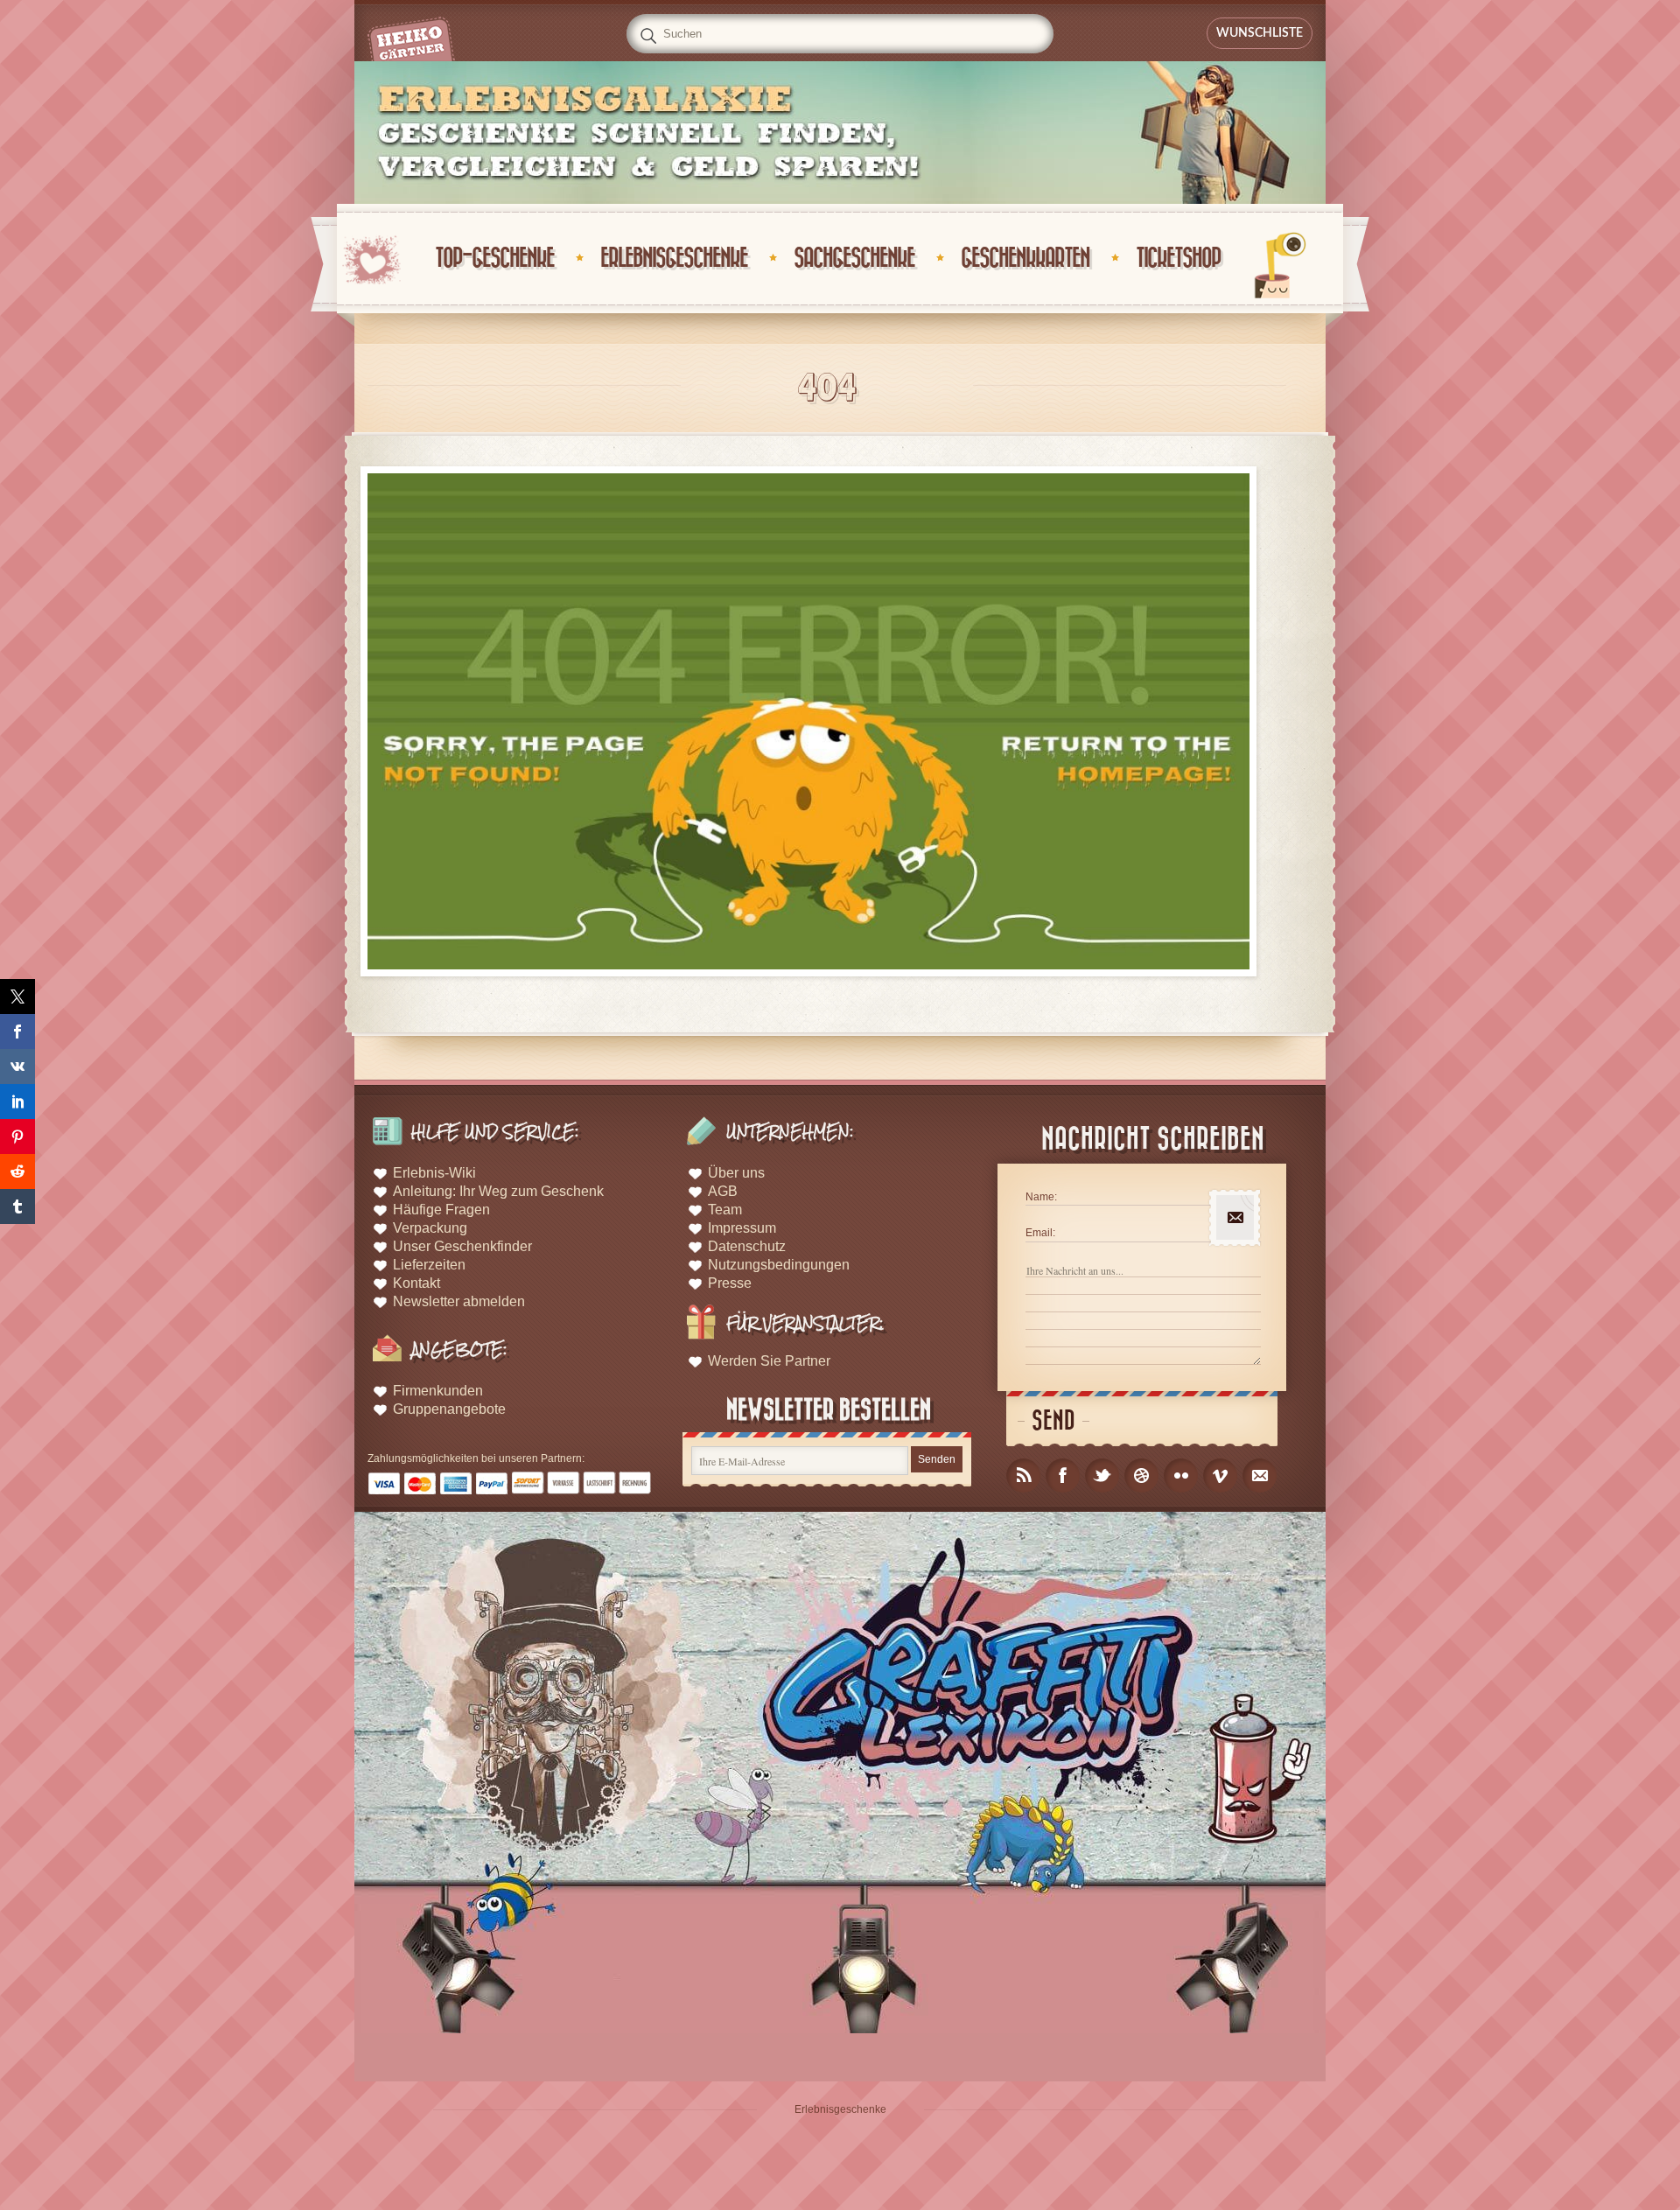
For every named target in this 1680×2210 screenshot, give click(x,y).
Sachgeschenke (854, 259)
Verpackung (430, 1228)
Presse (730, 1283)
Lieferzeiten (429, 1265)
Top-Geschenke (494, 259)
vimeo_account (1220, 1476)
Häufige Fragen (441, 1210)
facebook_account (1063, 1476)
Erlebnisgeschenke (674, 259)
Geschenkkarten (1025, 259)
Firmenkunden (438, 1391)
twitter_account (1102, 1476)
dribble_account (1141, 1476)
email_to (1260, 1476)
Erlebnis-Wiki (434, 1173)
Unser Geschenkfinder (462, 1246)
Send (1053, 1421)
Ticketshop (1178, 259)
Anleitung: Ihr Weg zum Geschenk (498, 1191)
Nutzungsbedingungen (779, 1265)
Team (725, 1210)
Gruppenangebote (449, 1409)
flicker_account (1181, 1476)
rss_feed (1023, 1476)
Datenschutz (747, 1246)
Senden (937, 1459)
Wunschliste (1260, 33)
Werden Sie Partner (769, 1361)
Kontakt (416, 1283)
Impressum (742, 1228)
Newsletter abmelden (459, 1301)
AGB (723, 1191)
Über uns (736, 1173)
